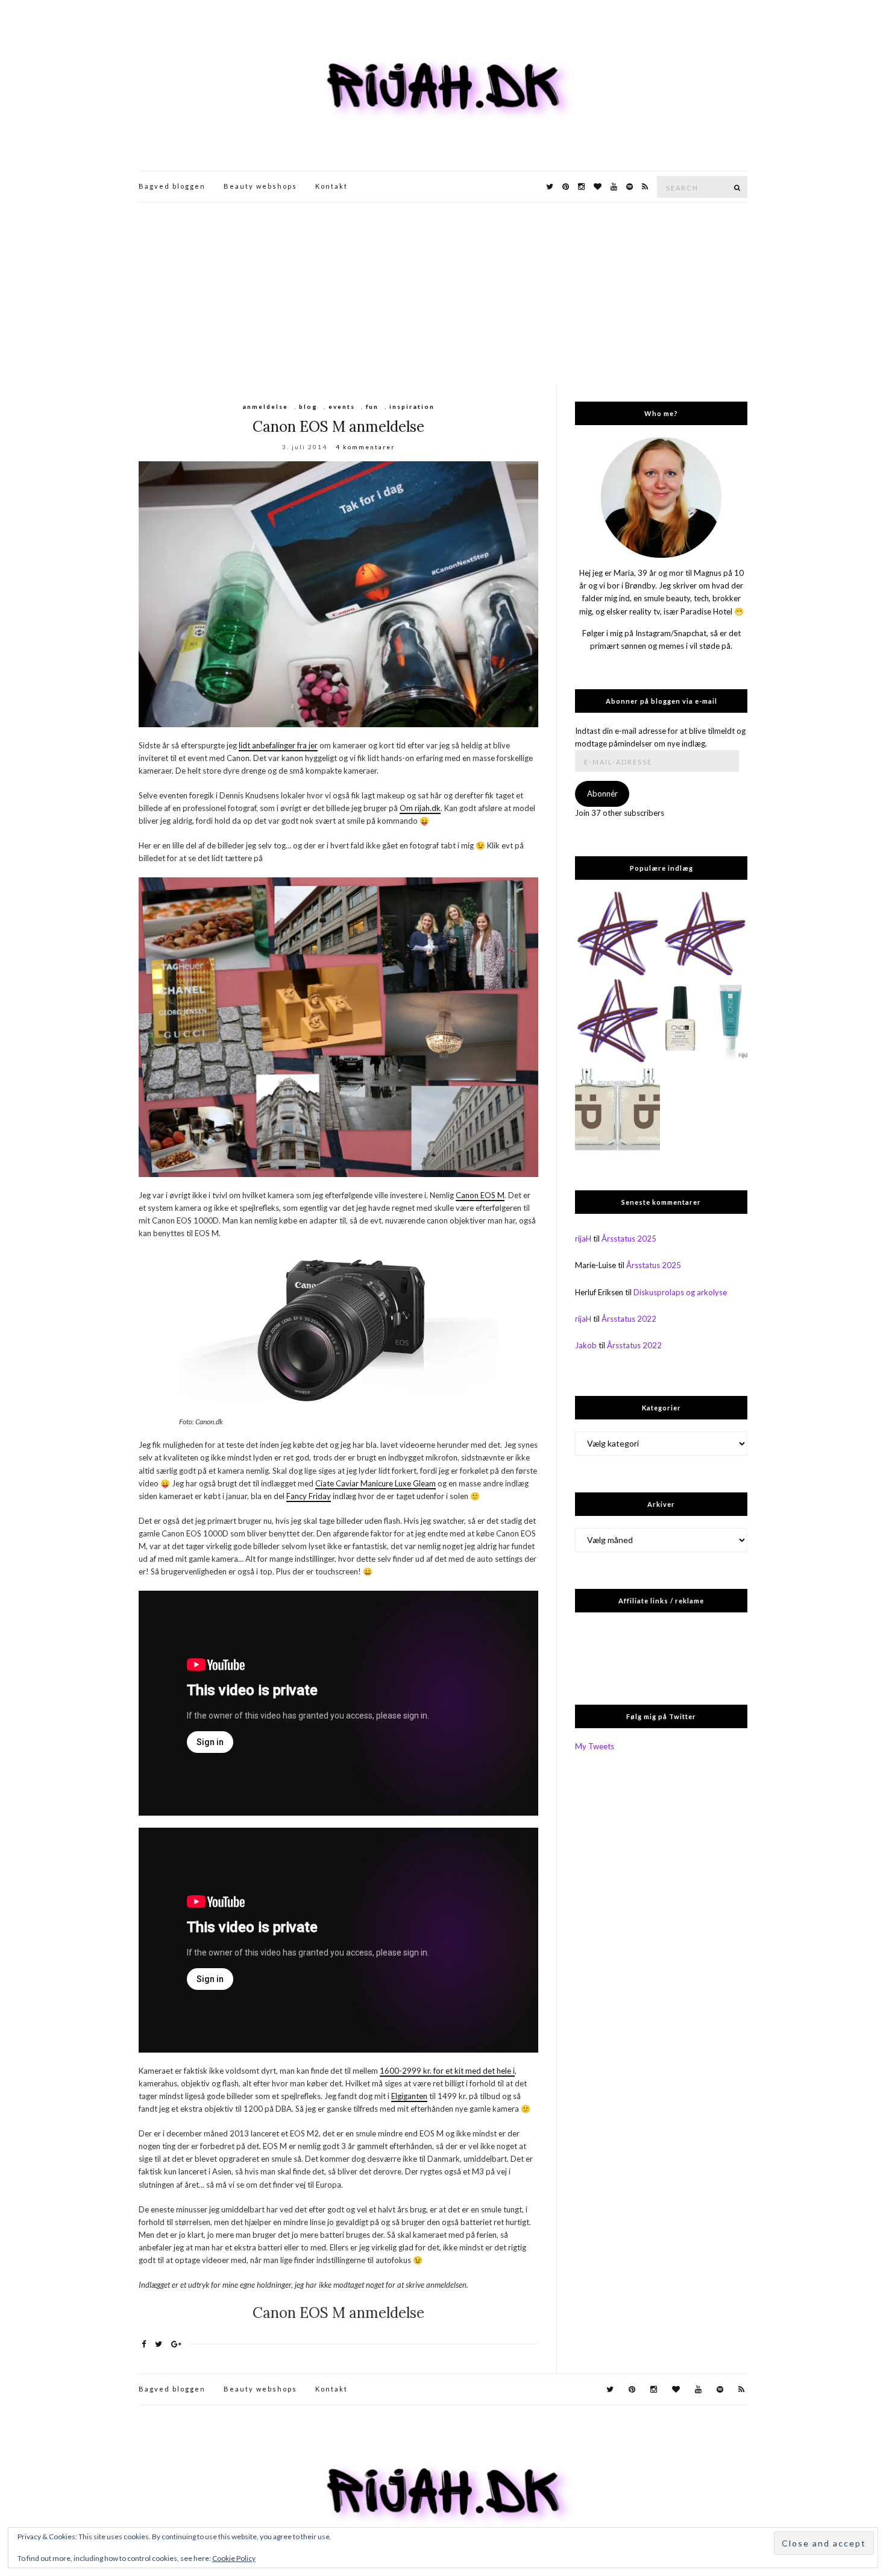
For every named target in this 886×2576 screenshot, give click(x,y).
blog (308, 406)
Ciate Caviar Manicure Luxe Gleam (375, 1483)
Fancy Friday (309, 1496)
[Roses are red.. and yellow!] (705, 934)
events (342, 406)
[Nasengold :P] (617, 1109)
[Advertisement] (443, 293)
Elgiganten (409, 2096)
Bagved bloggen (172, 186)
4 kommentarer (365, 447)
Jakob (586, 1345)
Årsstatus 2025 (629, 1239)
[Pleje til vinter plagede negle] (705, 1022)
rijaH (583, 1239)
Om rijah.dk (420, 808)
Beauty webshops (260, 186)
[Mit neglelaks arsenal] (617, 1022)
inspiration (412, 406)
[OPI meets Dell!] (617, 934)
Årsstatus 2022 (629, 1319)
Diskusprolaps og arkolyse (680, 1292)
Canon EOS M (480, 1195)
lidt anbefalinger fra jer (278, 745)
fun (372, 406)
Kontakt (331, 186)
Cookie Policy (234, 2558)
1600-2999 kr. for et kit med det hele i (447, 2071)
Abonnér (602, 794)
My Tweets (595, 1746)
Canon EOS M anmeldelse (338, 427)
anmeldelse (265, 406)
